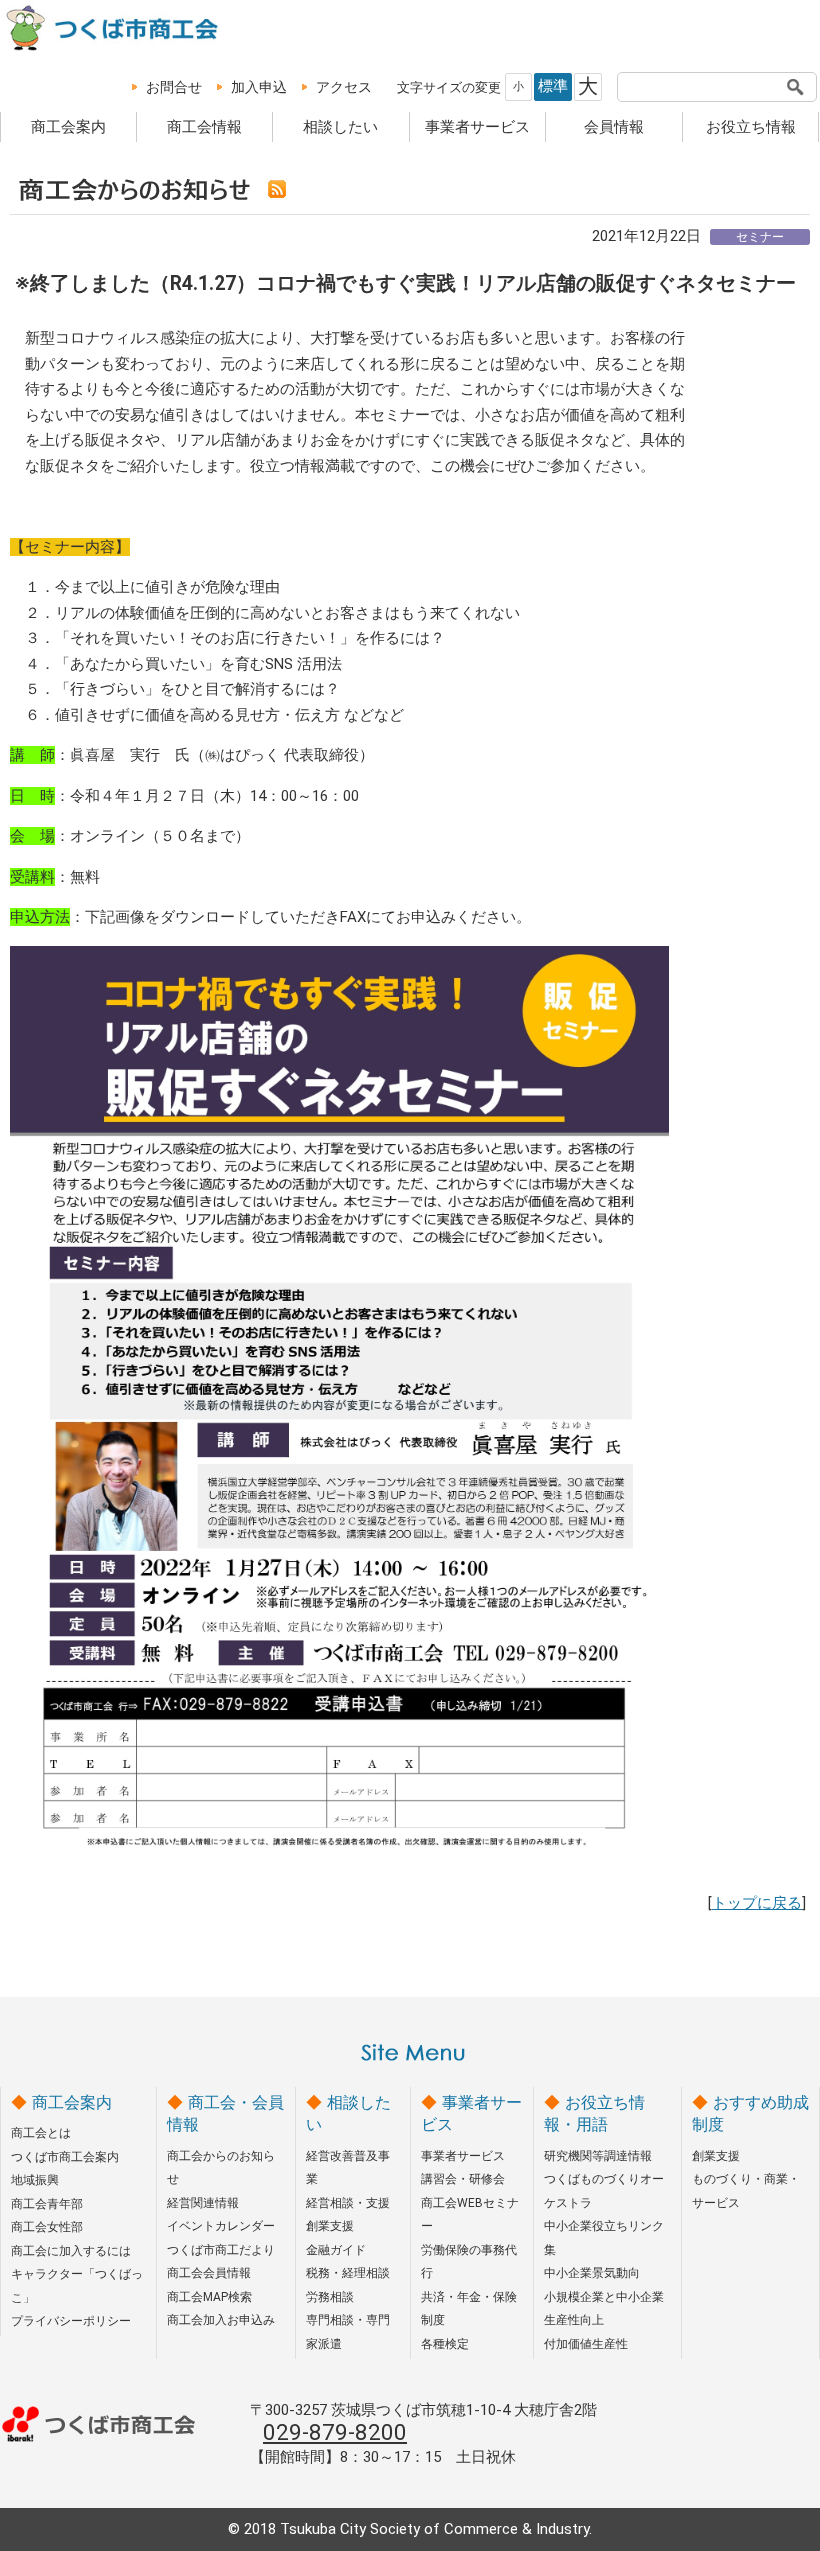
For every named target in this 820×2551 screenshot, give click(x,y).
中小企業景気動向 (592, 2273)
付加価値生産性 (586, 2344)
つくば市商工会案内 (65, 2157)
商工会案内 (68, 127)
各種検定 (445, 2344)
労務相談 (330, 2297)
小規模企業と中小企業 (604, 2297)
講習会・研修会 (463, 2179)
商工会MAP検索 (209, 2297)
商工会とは (41, 2133)
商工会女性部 (47, 2227)
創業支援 (330, 2226)
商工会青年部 (47, 2204)
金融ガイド (336, 2250)
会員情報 (614, 127)
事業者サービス (477, 127)
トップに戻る (757, 1903)
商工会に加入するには (71, 2251)
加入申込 (259, 87)
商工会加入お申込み (221, 2320)
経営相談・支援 (348, 2203)
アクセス (344, 87)
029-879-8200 (335, 2432)
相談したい (340, 127)
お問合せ (174, 87)
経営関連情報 (203, 2203)
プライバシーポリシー (71, 2321)
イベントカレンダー (221, 2226)
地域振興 (35, 2180)
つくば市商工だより (221, 2250)
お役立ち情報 (751, 127)
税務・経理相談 (348, 2273)
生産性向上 (574, 2320)
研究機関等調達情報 (598, 2156)
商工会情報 (204, 127)
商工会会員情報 (209, 2273)
